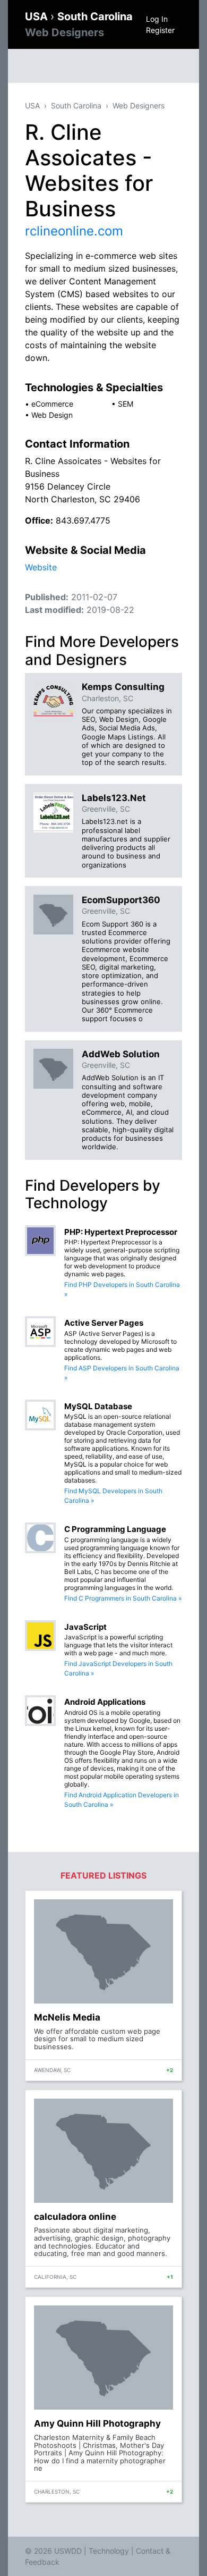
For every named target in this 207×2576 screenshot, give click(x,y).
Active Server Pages (104, 1323)
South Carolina (76, 106)
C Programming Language (115, 1529)
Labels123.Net (114, 798)
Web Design (52, 415)
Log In (157, 19)
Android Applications (105, 1702)
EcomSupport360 (121, 900)
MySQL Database (98, 1406)
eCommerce (52, 404)
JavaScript (85, 1627)
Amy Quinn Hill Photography (97, 2423)
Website (41, 567)
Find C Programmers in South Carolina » (123, 1598)
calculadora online (75, 2217)
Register (160, 30)
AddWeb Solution (121, 1054)
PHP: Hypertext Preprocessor (121, 1232)
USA (38, 16)
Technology (109, 2551)
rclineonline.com (74, 231)
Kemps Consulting (123, 687)
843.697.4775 (83, 520)
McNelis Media (67, 2017)
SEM (126, 404)
